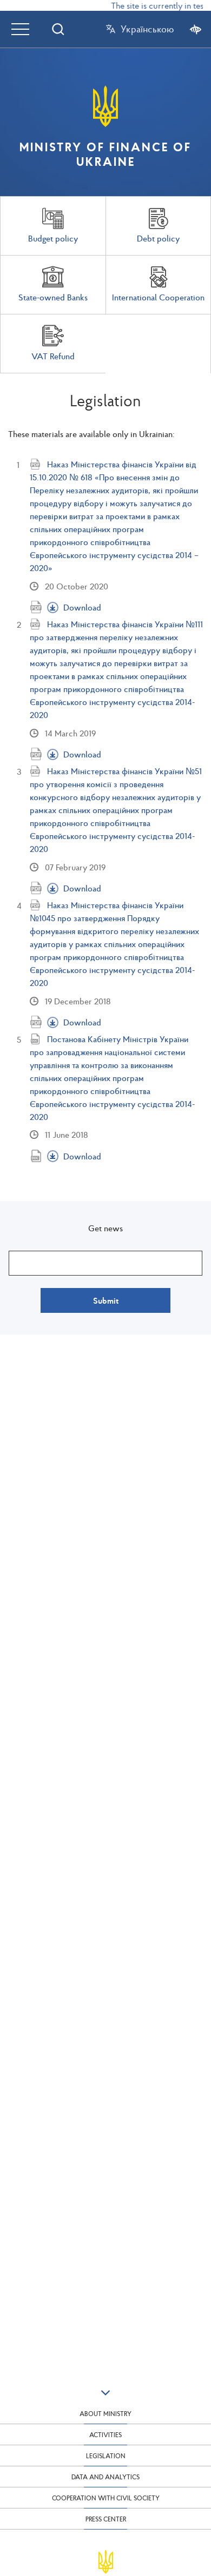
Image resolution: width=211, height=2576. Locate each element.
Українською (147, 29)
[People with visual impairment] (196, 29)
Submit (106, 1300)
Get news (105, 1228)
